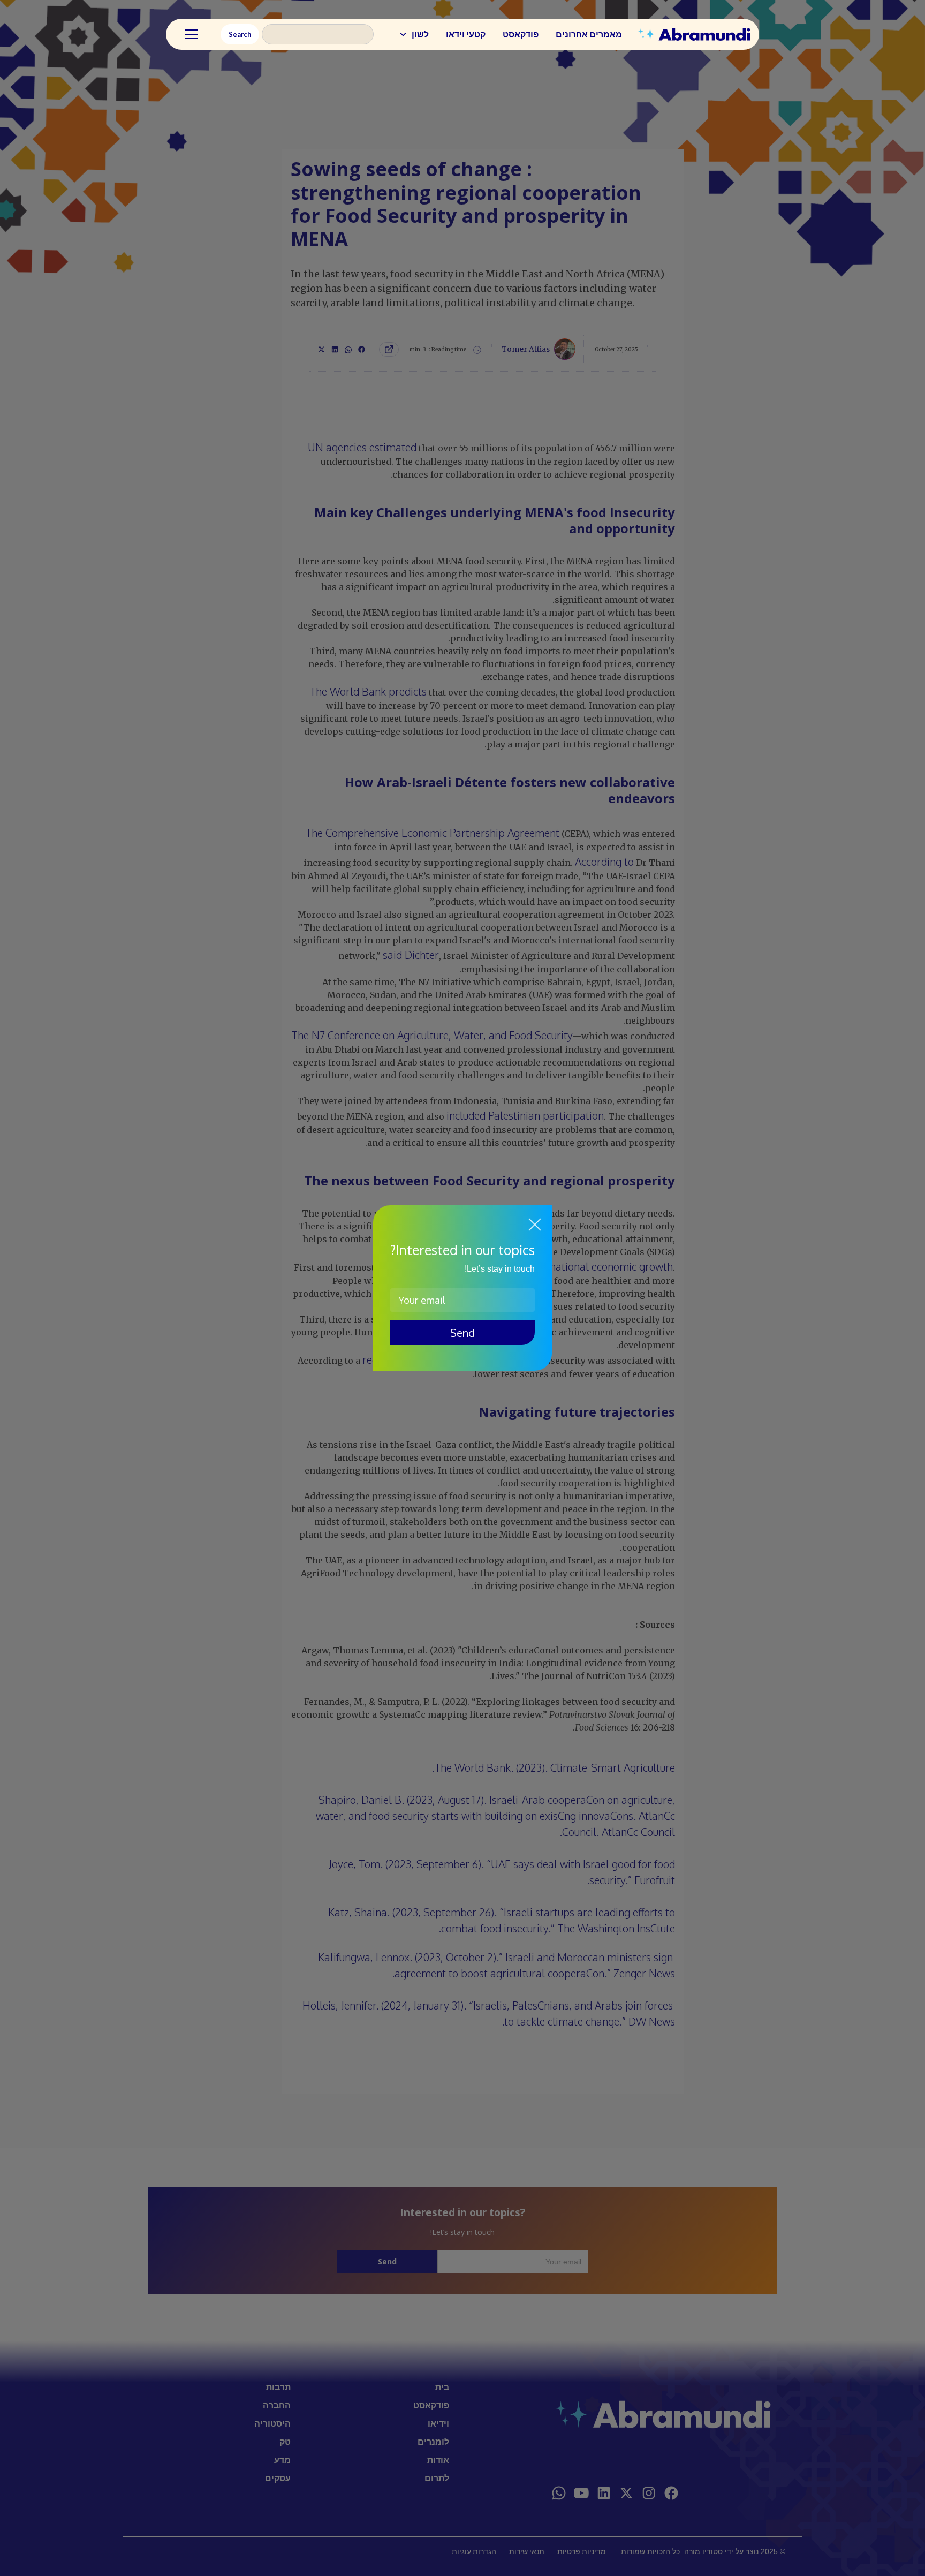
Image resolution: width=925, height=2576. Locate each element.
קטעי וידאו (466, 34)
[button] (414, 34)
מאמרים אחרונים (589, 34)
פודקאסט (521, 34)
